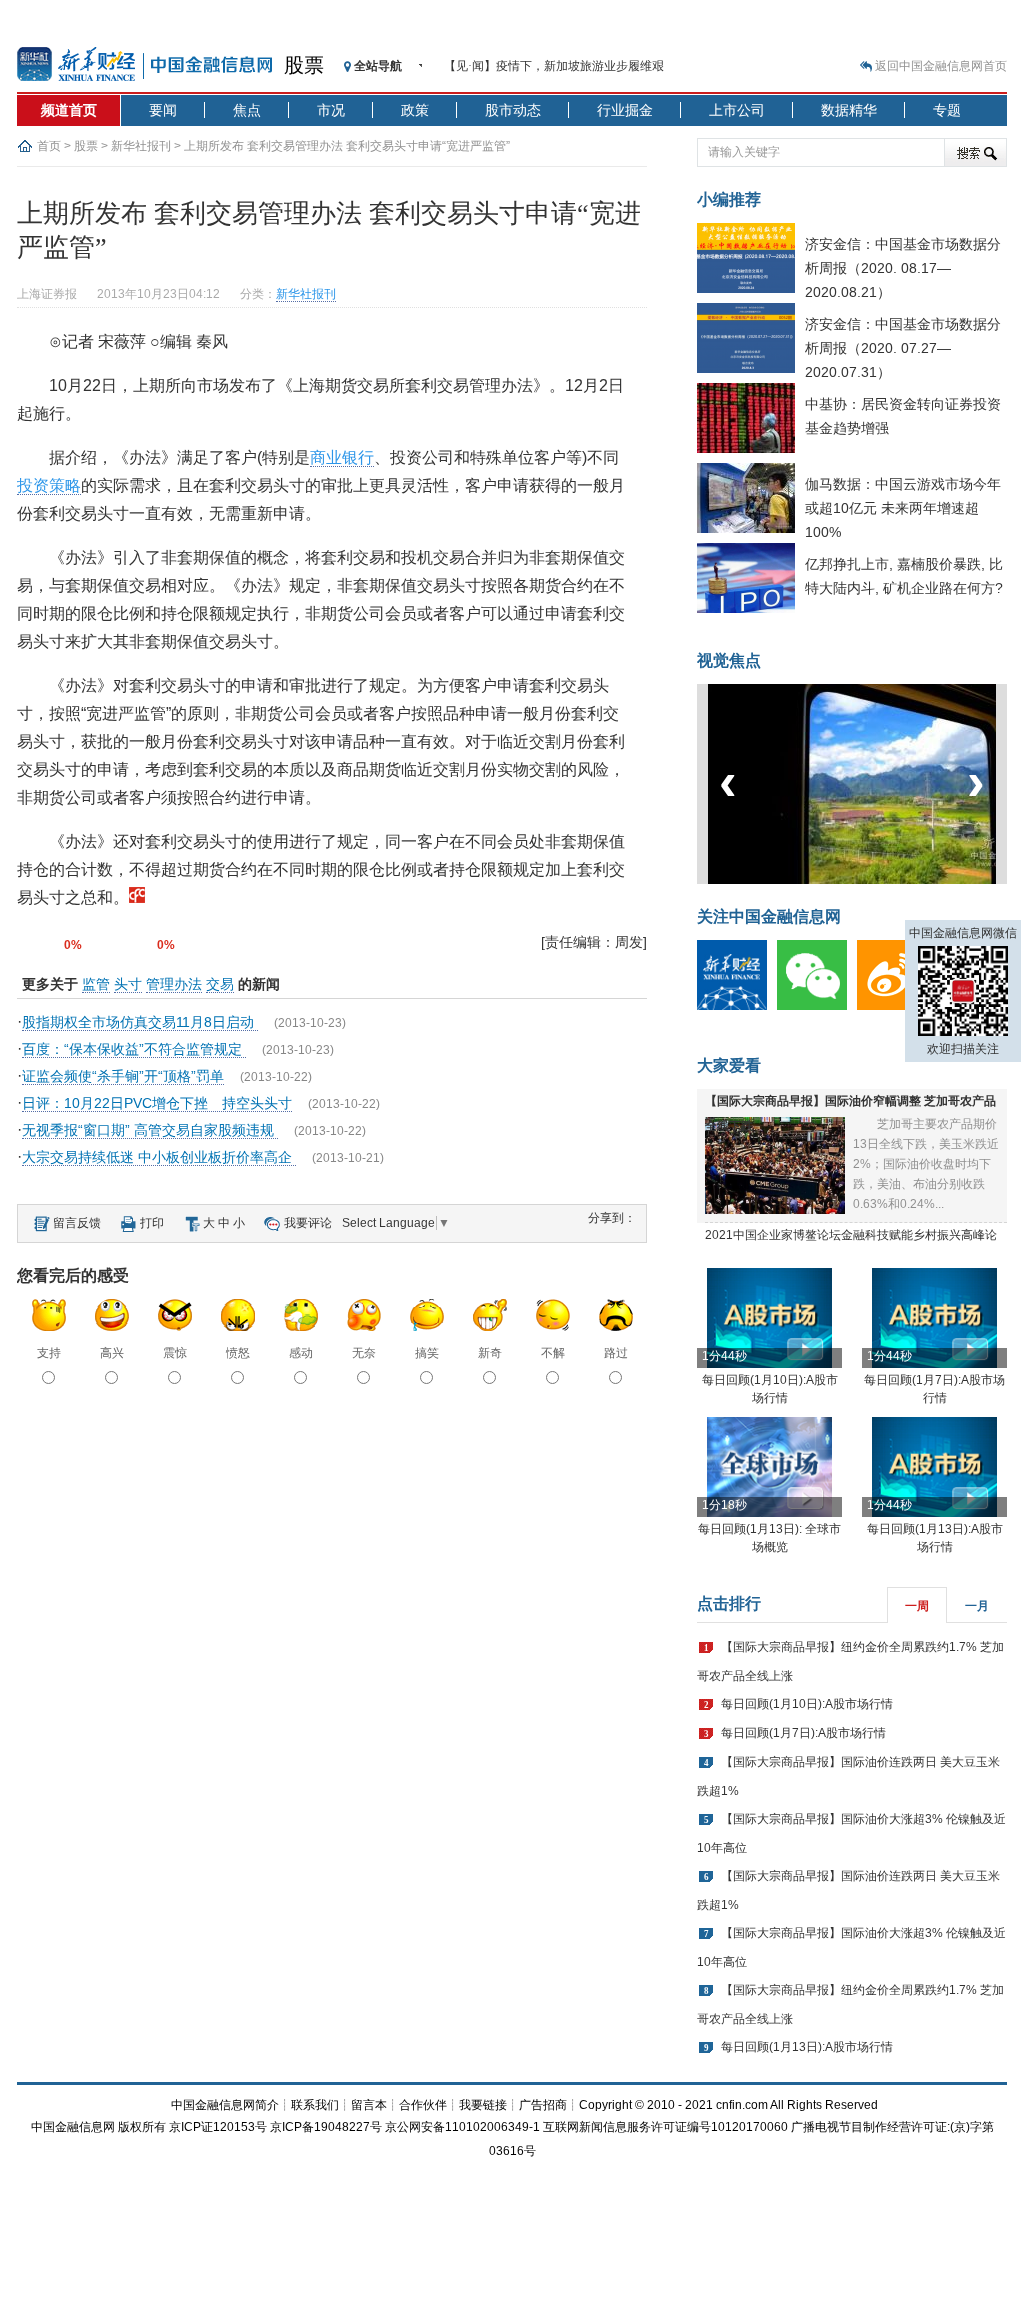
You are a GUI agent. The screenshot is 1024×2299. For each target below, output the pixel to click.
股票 (304, 65)
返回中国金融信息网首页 (941, 66)
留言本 (369, 2105)
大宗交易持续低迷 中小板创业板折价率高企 (159, 1157)
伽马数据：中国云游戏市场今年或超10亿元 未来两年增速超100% (903, 508)
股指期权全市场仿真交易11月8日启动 (140, 1022)
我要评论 (308, 1223)
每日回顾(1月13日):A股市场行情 (807, 2047)
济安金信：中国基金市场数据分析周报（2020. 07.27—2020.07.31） (903, 348)
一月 (977, 1606)
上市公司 (737, 110)
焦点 (247, 110)
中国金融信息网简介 (225, 2105)
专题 (947, 110)
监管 (96, 984)
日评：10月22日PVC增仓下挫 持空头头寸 (157, 1103)
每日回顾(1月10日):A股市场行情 (807, 1704)
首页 (49, 146)
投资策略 (49, 485)
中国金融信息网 (73, 2127)
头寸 (128, 984)
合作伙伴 (423, 2105)
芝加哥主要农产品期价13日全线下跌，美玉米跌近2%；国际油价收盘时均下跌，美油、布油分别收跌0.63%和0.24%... (926, 1164)
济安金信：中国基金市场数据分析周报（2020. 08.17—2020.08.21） (903, 268)
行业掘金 (625, 110)
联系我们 (315, 2105)
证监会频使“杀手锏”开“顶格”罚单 (123, 1076)
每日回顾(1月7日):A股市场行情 (803, 1733)
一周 (917, 1606)
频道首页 (69, 110)
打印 (152, 1223)
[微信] (817, 1006)
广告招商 (543, 2105)
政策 (415, 110)
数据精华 (849, 110)
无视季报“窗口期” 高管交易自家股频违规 (150, 1130)
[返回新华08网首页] (137, 897)
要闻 (163, 110)
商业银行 (342, 457)
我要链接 (483, 2105)
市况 (331, 110)
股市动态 (513, 110)
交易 (220, 984)
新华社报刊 (141, 146)
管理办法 (174, 984)
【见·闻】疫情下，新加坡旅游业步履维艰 (554, 66)
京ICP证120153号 (218, 2127)
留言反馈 (77, 1223)
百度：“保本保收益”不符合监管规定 (134, 1049)
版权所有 (142, 2127)
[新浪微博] (897, 1006)
